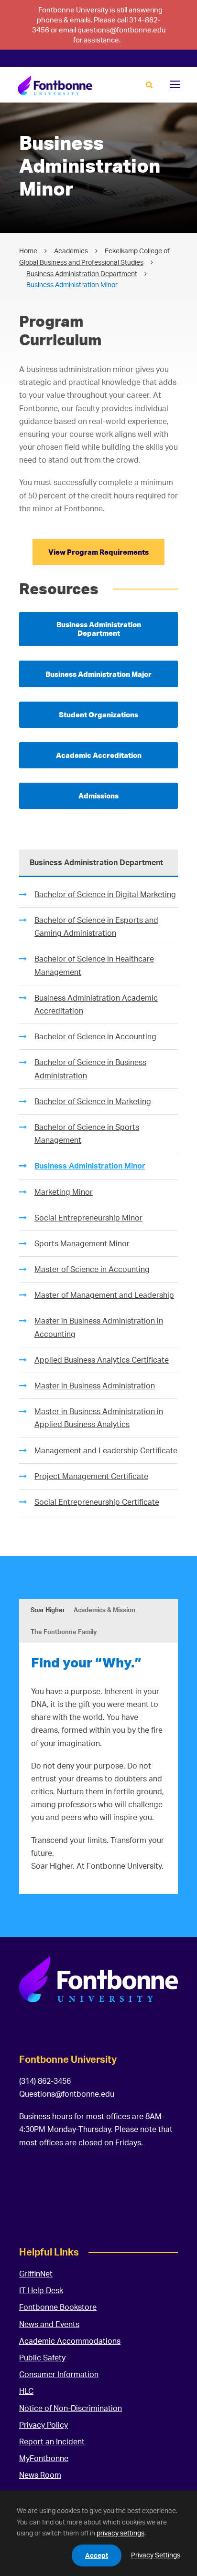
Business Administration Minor (90, 1166)
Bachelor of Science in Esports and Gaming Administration (96, 926)
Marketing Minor (64, 1192)
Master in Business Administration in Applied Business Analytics (99, 1418)
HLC (26, 2391)
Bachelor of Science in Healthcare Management (94, 965)
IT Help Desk (41, 2290)
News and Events (49, 2324)
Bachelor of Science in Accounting (95, 1036)
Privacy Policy (44, 2425)
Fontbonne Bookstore (58, 2307)
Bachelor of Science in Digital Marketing (105, 894)
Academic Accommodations (70, 2341)
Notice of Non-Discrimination (71, 2408)
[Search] (149, 85)
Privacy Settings (156, 2555)
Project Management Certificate (91, 1476)
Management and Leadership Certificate (106, 1450)
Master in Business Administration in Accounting (99, 1327)
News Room (40, 2475)
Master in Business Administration (95, 1386)
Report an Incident (52, 2442)
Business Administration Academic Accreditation (96, 1004)
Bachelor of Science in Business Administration (90, 1069)
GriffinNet (36, 2274)
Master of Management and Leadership (104, 1295)
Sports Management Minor (82, 1243)
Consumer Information (59, 2374)
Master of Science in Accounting (92, 1269)
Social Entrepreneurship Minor (88, 1218)
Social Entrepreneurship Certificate (97, 1502)
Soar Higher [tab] (48, 1610)
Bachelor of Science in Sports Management (87, 1133)
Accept (97, 2555)
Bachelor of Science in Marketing (93, 1101)
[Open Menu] (175, 84)
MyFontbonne (44, 2458)
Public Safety (42, 2358)
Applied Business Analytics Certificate (102, 1360)
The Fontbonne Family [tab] (64, 1632)
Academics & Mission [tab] (104, 1610)
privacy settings (120, 2533)
